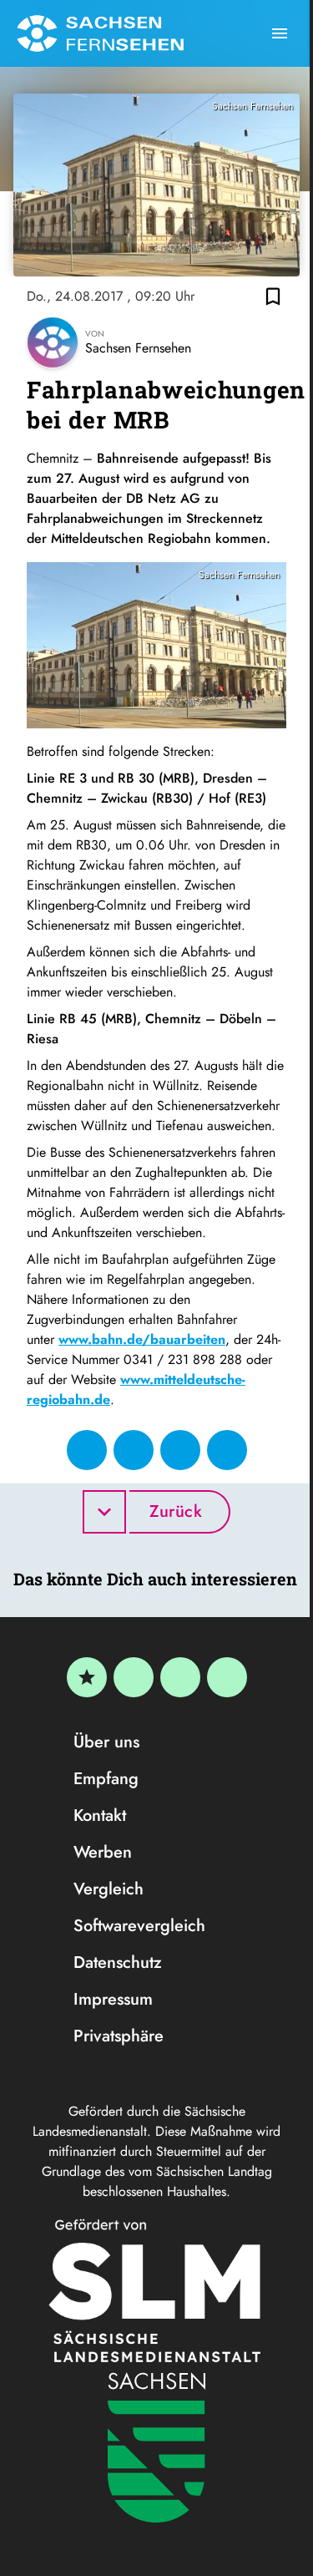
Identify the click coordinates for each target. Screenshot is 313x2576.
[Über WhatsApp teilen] (180, 1450)
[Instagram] (180, 1677)
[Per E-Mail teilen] (227, 1450)
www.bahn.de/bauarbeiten (142, 1339)
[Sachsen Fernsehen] (100, 33)
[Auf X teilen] (134, 1450)
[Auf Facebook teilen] (87, 1450)
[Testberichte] (87, 1677)
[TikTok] (227, 1677)
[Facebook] (134, 1677)
